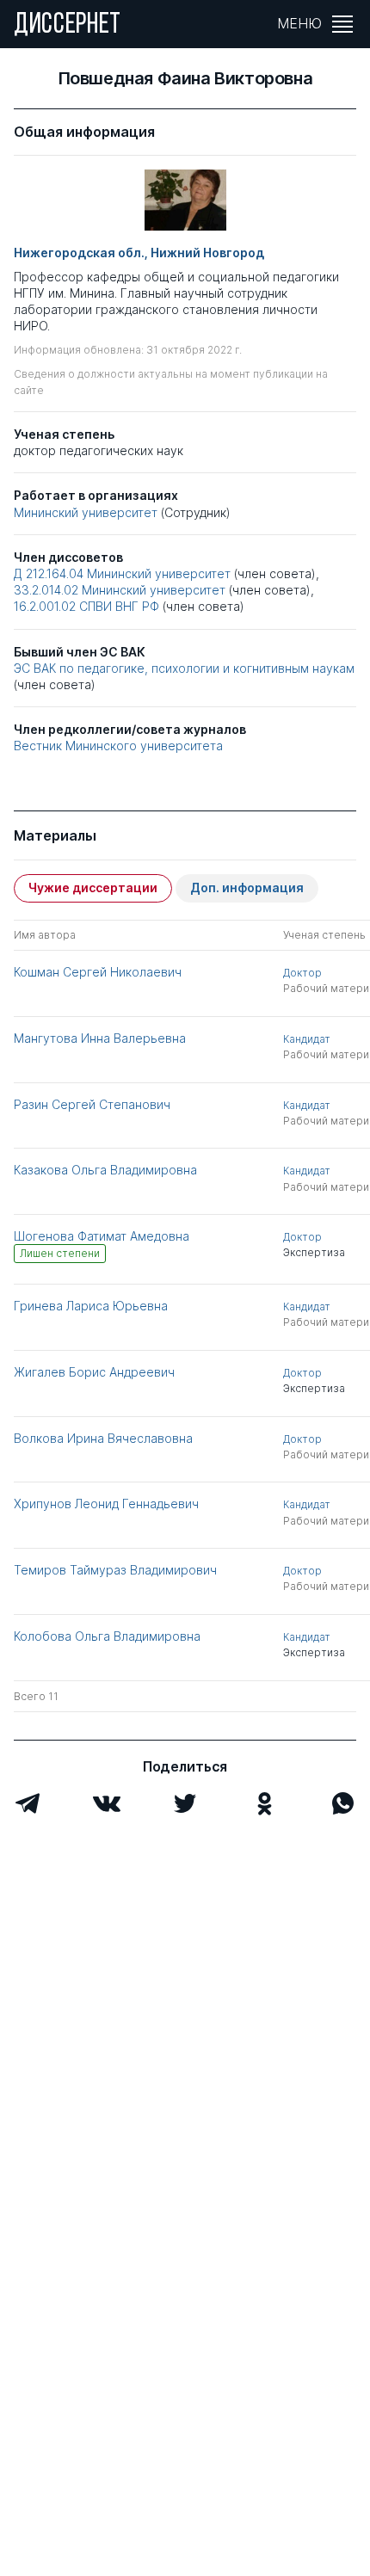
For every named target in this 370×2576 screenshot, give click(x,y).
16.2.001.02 (45, 606)
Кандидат (307, 1039)
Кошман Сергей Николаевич (98, 972)
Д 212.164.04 (49, 573)
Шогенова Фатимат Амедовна (102, 1236)
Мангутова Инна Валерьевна (100, 1038)
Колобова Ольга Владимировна (107, 1636)
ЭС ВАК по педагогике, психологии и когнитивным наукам (184, 668)
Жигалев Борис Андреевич (94, 1372)
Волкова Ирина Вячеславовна (103, 1438)
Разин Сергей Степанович (92, 1104)
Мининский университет (86, 512)
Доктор (302, 973)
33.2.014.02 (46, 590)
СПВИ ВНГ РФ (121, 606)
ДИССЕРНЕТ (68, 26)
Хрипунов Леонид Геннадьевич (106, 1504)
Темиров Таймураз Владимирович (115, 1570)
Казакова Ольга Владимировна (105, 1170)
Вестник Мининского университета (118, 746)
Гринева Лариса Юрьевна (91, 1306)
